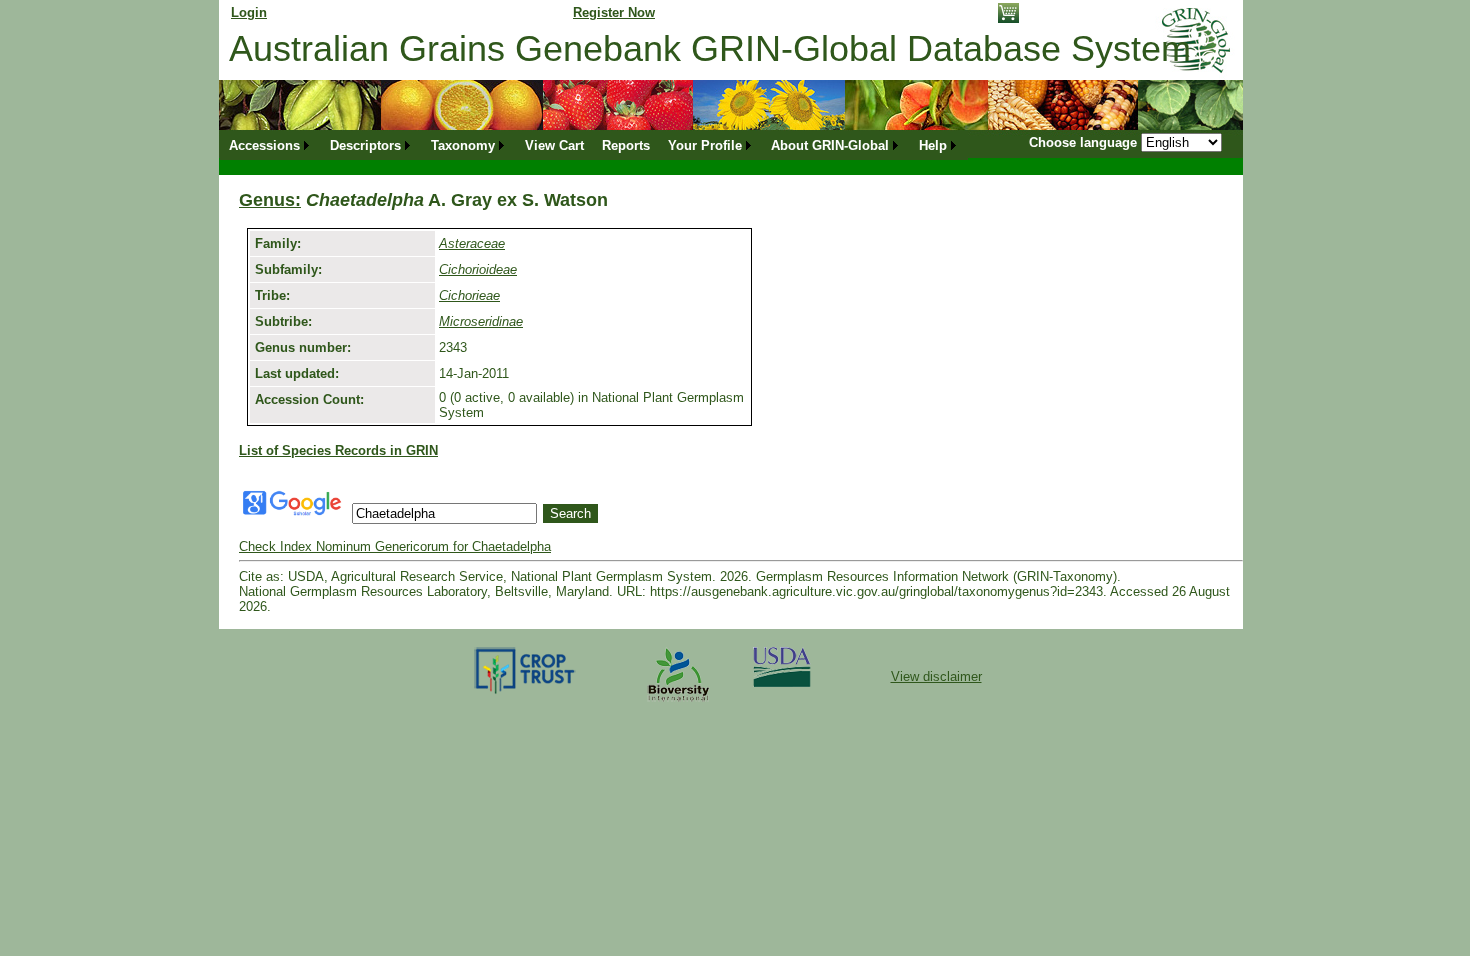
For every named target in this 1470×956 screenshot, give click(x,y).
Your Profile (705, 145)
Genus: (270, 200)
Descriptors (365, 145)
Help (933, 145)
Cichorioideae (478, 269)
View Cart (554, 145)
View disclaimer (936, 676)
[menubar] (594, 145)
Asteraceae (472, 243)
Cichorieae (469, 295)
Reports (626, 145)
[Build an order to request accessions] (1008, 18)
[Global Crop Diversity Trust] (525, 692)
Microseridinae (481, 321)
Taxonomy (463, 145)
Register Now (614, 12)
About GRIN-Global (830, 145)
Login (249, 12)
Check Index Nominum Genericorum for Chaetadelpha (395, 546)
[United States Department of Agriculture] (782, 682)
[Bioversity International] (678, 702)
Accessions (264, 145)
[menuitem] (270, 145)
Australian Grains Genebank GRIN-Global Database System (710, 48)
